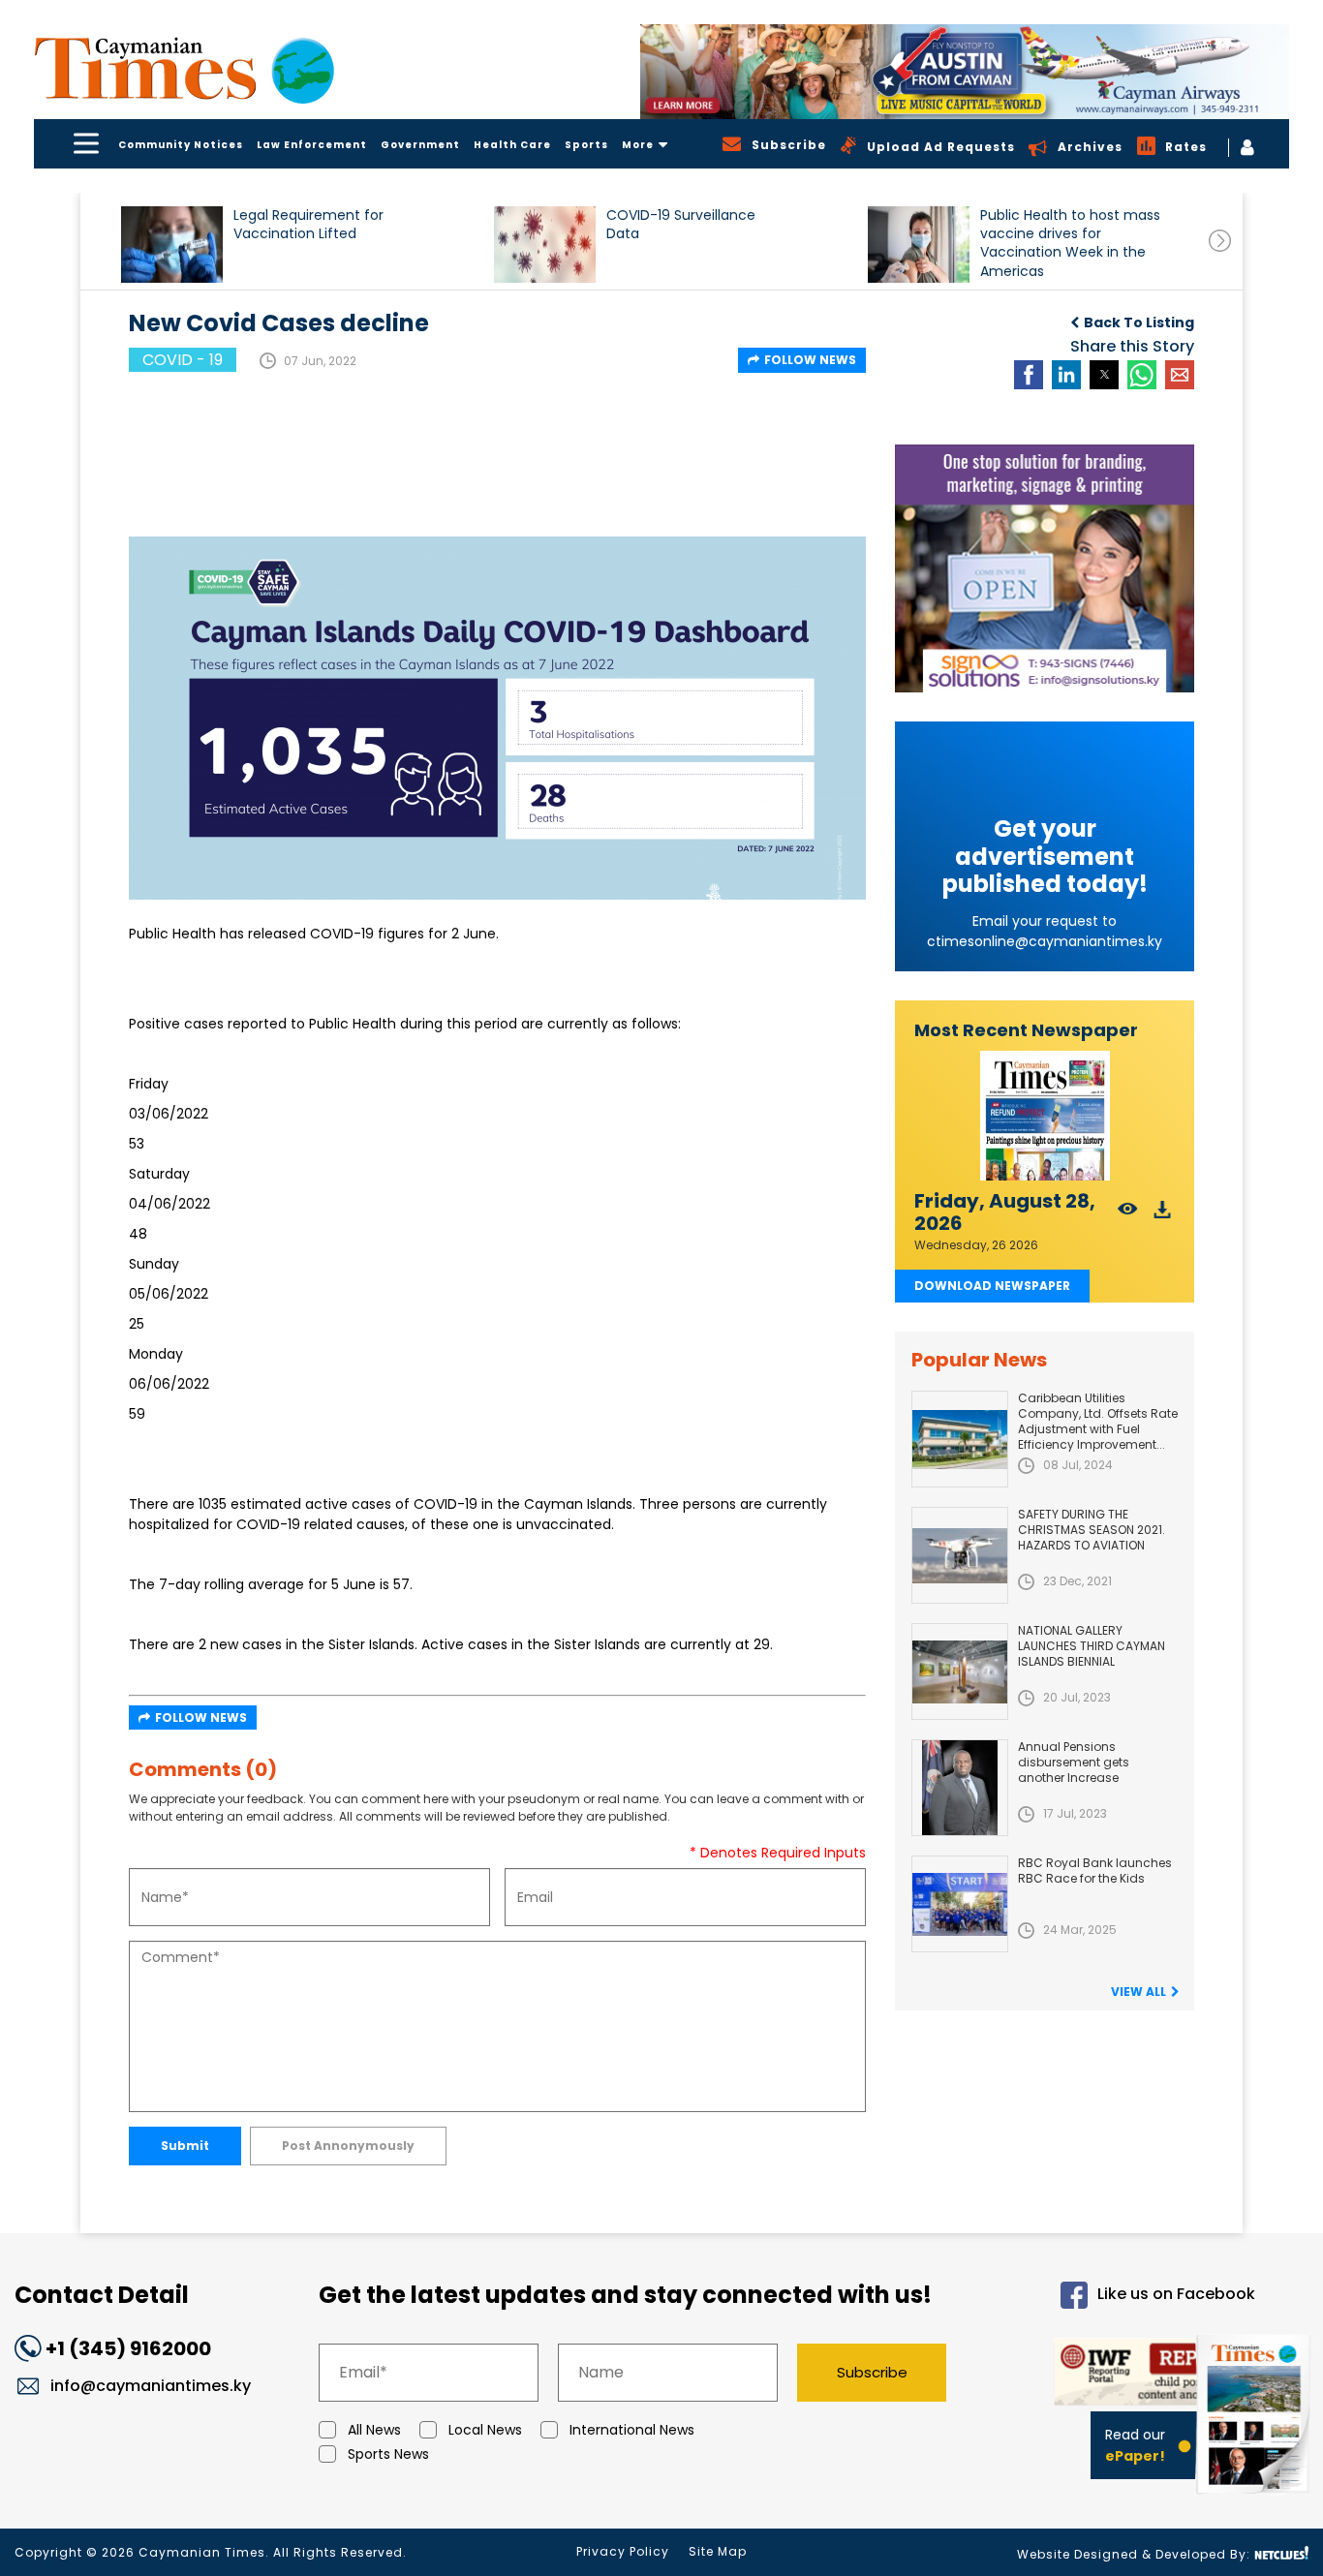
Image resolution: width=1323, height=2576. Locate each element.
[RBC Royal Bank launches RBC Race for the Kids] (960, 1904)
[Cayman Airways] (965, 72)
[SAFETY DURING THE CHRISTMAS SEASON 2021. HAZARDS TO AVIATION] (960, 1555)
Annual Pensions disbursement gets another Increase (1074, 1762)
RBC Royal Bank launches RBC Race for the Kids (1095, 1871)
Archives (1090, 147)
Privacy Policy (623, 2551)
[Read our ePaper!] (1255, 2498)
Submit (185, 2146)
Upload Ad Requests (941, 147)
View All (1138, 1992)
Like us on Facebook (1176, 2295)
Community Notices (181, 145)
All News (374, 2430)
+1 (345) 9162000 (128, 2348)
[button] (172, 245)
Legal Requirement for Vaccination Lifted (308, 225)
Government (420, 145)
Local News (485, 2430)
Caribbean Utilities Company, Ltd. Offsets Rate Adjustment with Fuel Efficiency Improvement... (1098, 1421)
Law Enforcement (312, 145)
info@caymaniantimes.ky (151, 2386)
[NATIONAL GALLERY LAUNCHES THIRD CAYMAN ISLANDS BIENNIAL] (960, 1671)
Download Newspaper (992, 1286)
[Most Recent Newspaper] (1045, 1116)
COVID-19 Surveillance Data (681, 225)
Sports (586, 145)
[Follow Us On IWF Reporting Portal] (1118, 2375)
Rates (1186, 147)
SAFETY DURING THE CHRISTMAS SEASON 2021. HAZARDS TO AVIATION (1092, 1530)
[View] (1128, 1215)
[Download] (1163, 1215)
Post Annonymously (348, 2146)
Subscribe (872, 2372)
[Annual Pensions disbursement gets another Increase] (960, 1788)
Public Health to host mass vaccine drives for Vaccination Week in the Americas (1070, 243)
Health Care (512, 145)
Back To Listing (1139, 322)
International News (632, 2430)
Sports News (388, 2454)
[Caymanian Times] (184, 68)
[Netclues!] (1281, 2553)
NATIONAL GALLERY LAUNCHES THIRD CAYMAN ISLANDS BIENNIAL (1092, 1646)
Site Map (718, 2551)
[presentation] (1220, 241)
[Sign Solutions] (1045, 568)
